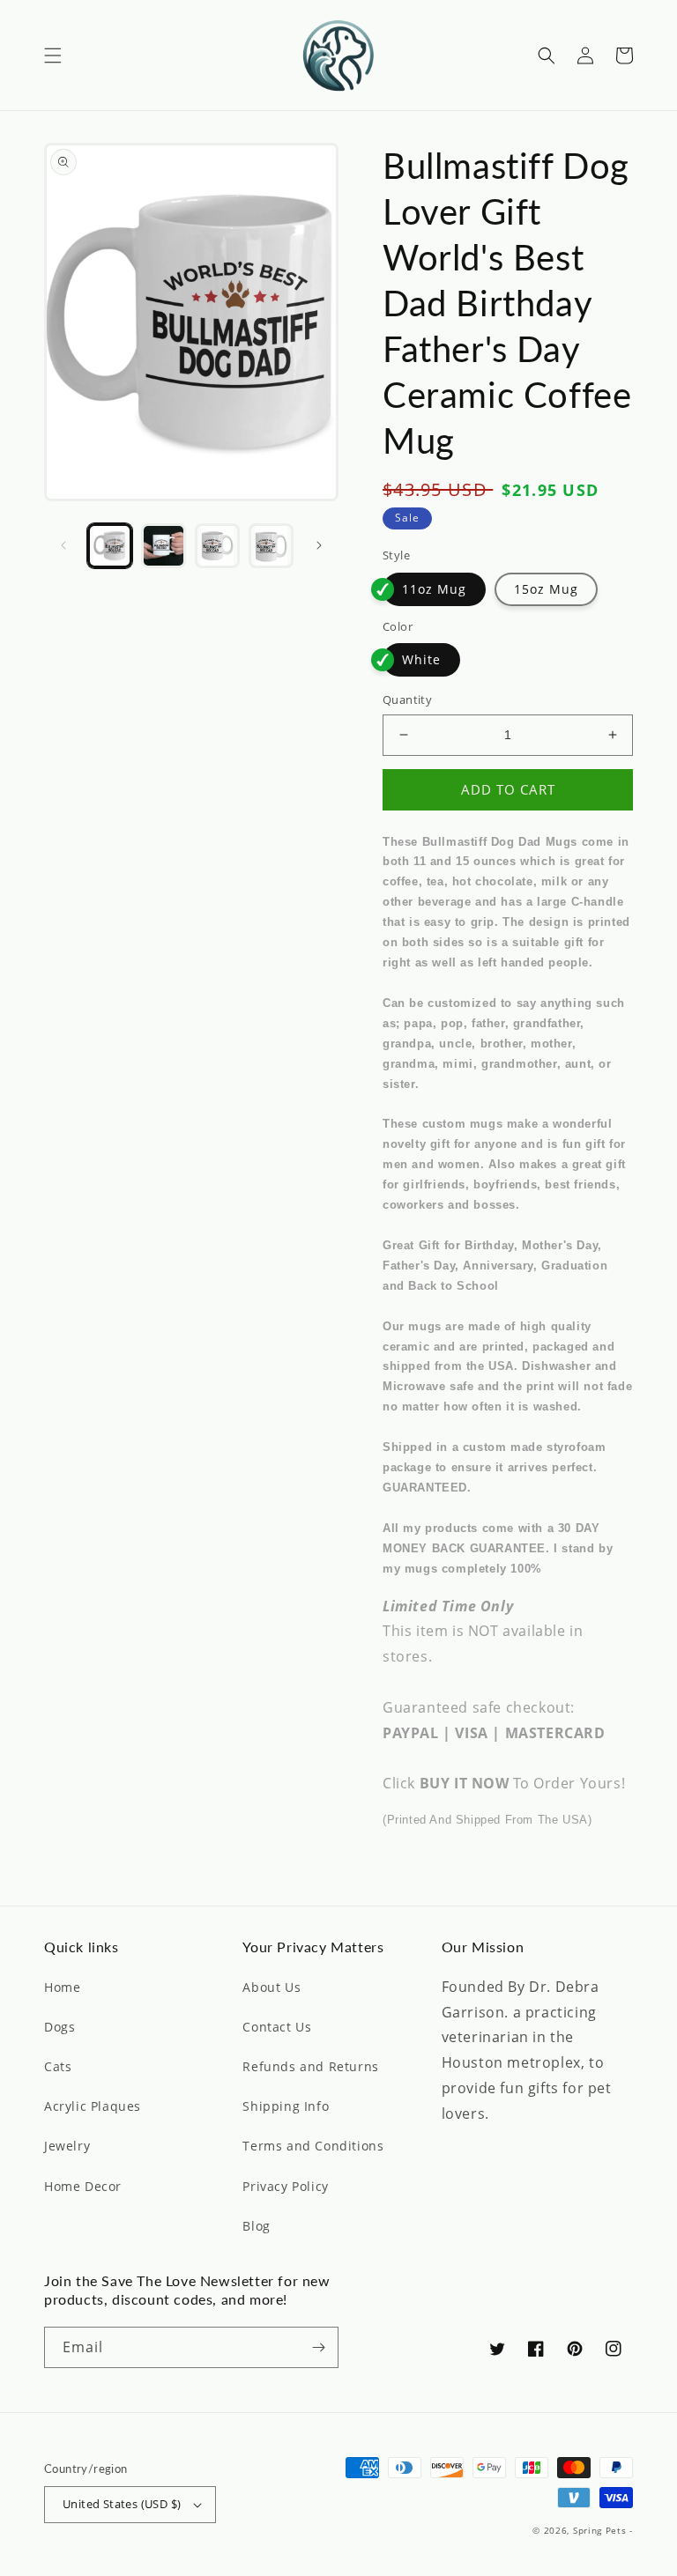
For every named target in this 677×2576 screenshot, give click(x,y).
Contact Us (277, 2027)
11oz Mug (434, 589)
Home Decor (83, 2186)
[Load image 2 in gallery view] (164, 546)
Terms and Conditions (313, 2146)
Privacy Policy (285, 2186)
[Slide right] (319, 545)
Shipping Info (286, 2106)
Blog (256, 2226)
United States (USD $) (122, 2504)
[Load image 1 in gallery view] (110, 546)
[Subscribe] (318, 2347)
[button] (53, 56)
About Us (272, 1987)
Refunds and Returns (310, 2066)
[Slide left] (63, 545)
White (421, 659)
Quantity (407, 700)
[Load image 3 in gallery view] (217, 546)
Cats (58, 2066)
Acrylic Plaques (93, 2106)
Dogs (60, 2027)
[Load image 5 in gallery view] (271, 546)
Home (62, 1987)
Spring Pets (600, 2530)
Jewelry (67, 2146)
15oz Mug (546, 589)
